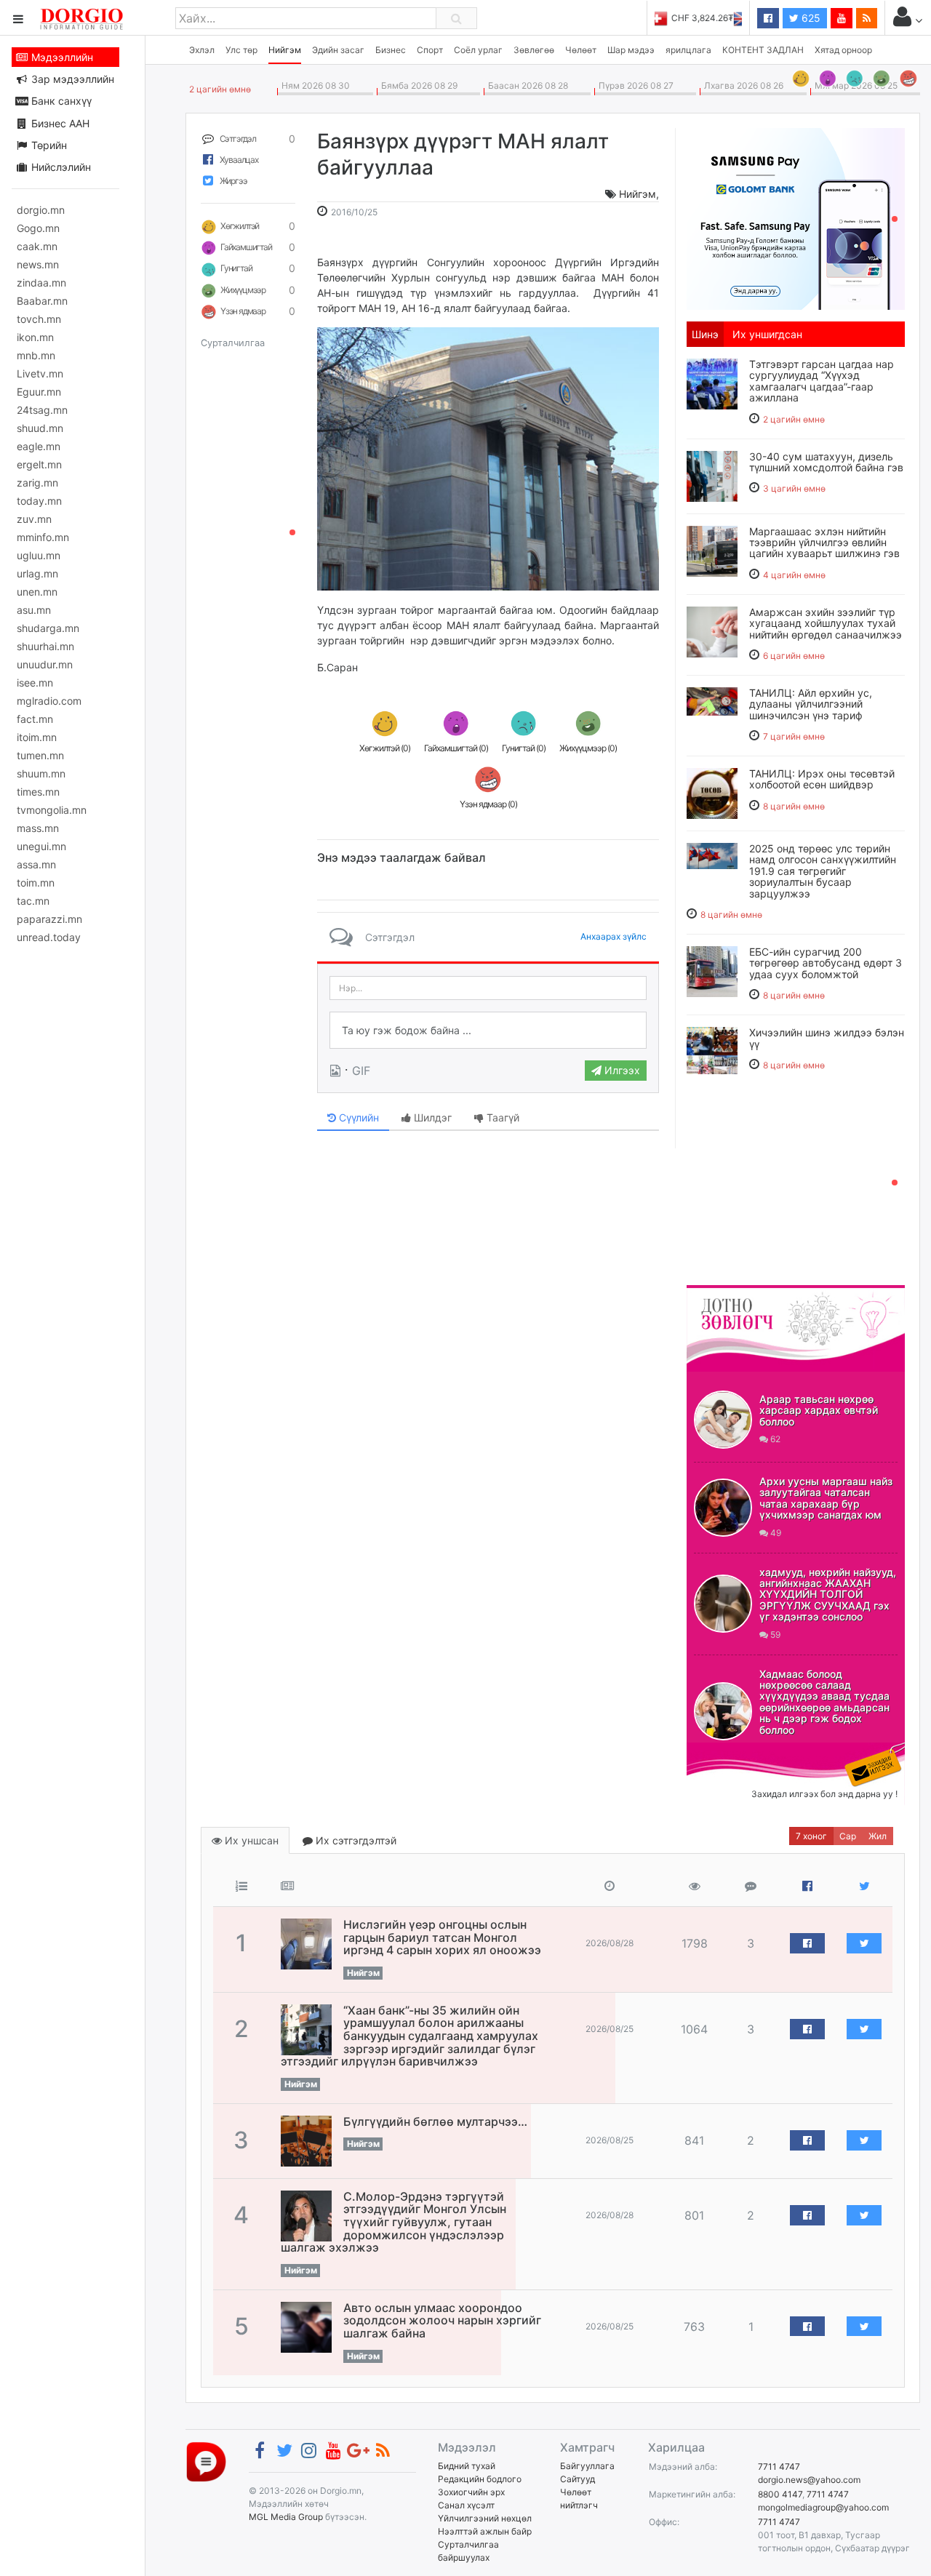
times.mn (38, 792)
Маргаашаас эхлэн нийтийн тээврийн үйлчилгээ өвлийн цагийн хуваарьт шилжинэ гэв (824, 543)
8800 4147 (780, 2494)
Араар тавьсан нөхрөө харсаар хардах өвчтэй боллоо (819, 1410)
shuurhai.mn (45, 646)
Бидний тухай (467, 2466)
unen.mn (37, 592)
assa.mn (36, 864)
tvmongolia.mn (52, 810)
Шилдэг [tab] (431, 1117)
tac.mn (33, 901)
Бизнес (391, 50)
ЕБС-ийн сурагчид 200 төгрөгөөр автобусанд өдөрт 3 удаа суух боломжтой (826, 963)
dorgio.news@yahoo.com (809, 2480)
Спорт (430, 50)
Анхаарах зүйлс (614, 936)
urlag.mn (37, 573)
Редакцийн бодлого (480, 2479)
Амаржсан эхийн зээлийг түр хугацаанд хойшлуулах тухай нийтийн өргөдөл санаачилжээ (826, 623)
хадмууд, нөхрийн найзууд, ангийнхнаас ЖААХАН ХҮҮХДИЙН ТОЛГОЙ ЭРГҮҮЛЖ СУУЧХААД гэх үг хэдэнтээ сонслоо (828, 1595)
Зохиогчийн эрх (471, 2492)
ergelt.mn (39, 464)
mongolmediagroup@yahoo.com (823, 2507)
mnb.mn (36, 355)
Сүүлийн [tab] (357, 1117)
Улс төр (241, 50)
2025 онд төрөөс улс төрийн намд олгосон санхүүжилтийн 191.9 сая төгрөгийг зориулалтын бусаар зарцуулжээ (823, 871)
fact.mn (35, 719)
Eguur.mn (39, 392)
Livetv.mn (40, 373)
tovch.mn (39, 319)
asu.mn (34, 610)
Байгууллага (587, 2466)
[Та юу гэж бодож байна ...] (488, 1031)
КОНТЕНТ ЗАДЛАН (763, 50)
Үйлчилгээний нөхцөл (485, 2518)
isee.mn (35, 683)
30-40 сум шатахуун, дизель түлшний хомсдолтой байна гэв (826, 462)
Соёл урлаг (478, 50)
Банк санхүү (60, 101)
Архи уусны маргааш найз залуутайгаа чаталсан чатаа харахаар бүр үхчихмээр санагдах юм (826, 1498)
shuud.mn (40, 428)
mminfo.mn (43, 537)
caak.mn (37, 246)
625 (810, 18)
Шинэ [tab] (705, 334)
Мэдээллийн (61, 57)
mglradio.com (49, 701)
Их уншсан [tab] (250, 1840)
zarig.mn (37, 483)
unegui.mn (41, 846)
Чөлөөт (581, 50)
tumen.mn (40, 755)
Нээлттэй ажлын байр (485, 2531)
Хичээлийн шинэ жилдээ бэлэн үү (827, 1038)
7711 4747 (779, 2467)
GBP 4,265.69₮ (711, 18)
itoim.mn (37, 737)
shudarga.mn (48, 628)
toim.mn (36, 883)
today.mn (39, 501)
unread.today (49, 937)
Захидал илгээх (732, 1751)
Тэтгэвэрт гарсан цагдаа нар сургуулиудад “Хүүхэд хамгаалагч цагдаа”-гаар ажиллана (822, 381)
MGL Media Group (286, 2517)
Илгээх (621, 1070)
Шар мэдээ (631, 50)
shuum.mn (41, 773)
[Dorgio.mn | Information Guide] (206, 2461)
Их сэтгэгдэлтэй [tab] (355, 1840)
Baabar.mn (42, 301)
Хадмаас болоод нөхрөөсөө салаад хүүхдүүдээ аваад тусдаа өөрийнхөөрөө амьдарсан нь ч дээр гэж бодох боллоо (824, 1702)
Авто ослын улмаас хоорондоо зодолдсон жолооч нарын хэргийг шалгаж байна (442, 2320)
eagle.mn (39, 446)
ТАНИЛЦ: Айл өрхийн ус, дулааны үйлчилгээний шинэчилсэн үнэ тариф (811, 704)
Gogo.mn (38, 228)
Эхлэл (202, 50)
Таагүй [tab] (502, 1117)
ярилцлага (688, 50)
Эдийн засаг (338, 50)
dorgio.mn (41, 210)
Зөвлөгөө (534, 50)
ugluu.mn (39, 555)
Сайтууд (578, 2479)
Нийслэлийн (60, 167)
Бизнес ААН (59, 123)
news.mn (38, 264)
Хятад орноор (843, 50)
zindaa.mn (41, 283)
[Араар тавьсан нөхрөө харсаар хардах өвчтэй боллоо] (723, 1420)
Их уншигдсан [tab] (767, 334)
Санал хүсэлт (466, 2505)
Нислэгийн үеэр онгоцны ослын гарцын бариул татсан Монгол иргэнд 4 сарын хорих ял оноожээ (442, 1937)
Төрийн (48, 145)
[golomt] (796, 217)
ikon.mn (35, 337)
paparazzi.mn (49, 919)
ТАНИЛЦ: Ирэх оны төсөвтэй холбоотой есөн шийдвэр (822, 779)
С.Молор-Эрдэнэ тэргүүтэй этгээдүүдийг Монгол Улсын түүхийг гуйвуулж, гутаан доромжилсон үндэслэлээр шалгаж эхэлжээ (393, 2222)
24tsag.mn (42, 410)
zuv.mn (34, 519)
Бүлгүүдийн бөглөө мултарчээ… (435, 2121)
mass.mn (38, 828)
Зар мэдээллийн (71, 79)
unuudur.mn (45, 664)
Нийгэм (285, 50)
